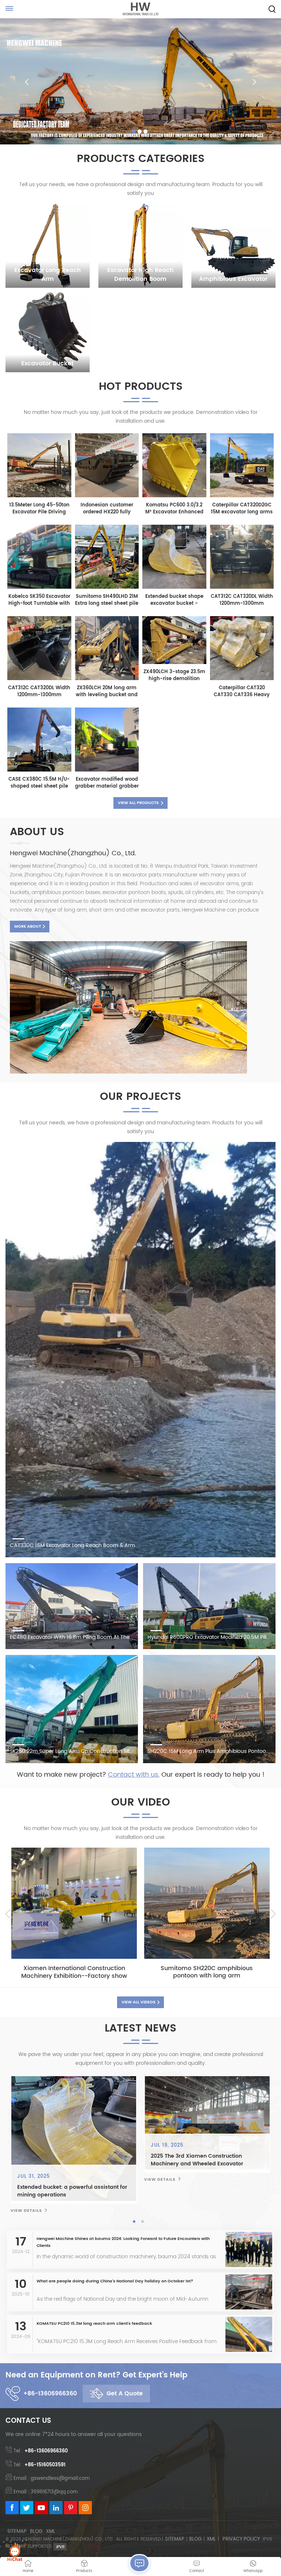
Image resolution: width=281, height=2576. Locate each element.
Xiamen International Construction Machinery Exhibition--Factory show (74, 1972)
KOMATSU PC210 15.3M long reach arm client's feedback (94, 2324)
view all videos (138, 2002)
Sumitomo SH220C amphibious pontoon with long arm (207, 1972)
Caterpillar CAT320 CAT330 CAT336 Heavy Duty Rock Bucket (242, 691)
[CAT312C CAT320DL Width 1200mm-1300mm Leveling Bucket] (39, 678)
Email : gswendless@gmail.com (52, 2479)
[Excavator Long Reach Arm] (48, 246)
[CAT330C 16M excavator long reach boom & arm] (140, 1350)
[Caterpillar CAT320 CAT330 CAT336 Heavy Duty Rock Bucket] (242, 678)
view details (41, 2211)
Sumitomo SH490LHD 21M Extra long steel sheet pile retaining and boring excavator (107, 600)
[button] (134, 131)
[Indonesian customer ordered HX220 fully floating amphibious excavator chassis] (107, 496)
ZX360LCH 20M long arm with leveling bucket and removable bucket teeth (107, 691)
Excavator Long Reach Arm (48, 275)
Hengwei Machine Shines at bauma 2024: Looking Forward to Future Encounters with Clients (123, 2242)
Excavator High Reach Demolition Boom (140, 275)
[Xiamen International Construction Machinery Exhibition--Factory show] (74, 1903)
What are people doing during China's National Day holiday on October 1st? (115, 2281)
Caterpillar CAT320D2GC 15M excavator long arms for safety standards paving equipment (242, 509)
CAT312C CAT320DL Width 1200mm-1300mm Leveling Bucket (39, 691)
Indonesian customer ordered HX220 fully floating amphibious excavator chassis (107, 509)
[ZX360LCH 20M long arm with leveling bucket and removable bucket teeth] (107, 678)
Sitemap (17, 2532)
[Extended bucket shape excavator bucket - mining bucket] (174, 587)
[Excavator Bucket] (48, 330)
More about (28, 927)
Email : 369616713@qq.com (46, 2492)
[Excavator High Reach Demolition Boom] (140, 246)
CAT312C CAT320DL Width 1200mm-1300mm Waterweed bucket (242, 600)
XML (51, 2532)
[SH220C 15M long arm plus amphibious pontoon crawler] (209, 1709)
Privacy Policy (241, 2539)
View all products (138, 803)
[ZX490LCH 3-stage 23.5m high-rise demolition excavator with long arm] (174, 662)
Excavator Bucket (47, 363)
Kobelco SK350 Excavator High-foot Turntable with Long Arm (39, 600)
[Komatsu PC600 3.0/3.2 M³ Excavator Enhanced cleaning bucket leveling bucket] (174, 496)
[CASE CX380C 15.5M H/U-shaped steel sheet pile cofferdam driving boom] (39, 770)
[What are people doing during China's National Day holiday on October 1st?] (247, 2291)
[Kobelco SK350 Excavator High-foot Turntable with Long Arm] (39, 587)
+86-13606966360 (50, 2394)
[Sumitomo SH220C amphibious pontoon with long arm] (207, 1903)
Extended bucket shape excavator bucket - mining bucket (174, 600)
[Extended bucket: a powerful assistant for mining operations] (88, 2139)
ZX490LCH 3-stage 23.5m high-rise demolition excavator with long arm (174, 675)
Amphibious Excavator (233, 279)
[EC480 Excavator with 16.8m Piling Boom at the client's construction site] (72, 1606)
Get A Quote (125, 2394)
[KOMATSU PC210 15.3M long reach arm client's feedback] (249, 2341)
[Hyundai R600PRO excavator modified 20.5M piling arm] (209, 1606)
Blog (36, 2532)
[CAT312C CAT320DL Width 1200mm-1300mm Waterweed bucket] (242, 587)
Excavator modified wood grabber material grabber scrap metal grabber (107, 783)
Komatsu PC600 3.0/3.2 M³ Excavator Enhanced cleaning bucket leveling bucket (174, 509)
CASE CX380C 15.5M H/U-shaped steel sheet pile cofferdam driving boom (39, 783)
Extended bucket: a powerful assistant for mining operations (87, 2191)
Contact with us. (134, 1775)
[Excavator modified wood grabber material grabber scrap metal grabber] (107, 770)
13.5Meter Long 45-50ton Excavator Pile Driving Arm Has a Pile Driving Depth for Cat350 (39, 509)
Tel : (41, 2451)
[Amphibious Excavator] (233, 246)
